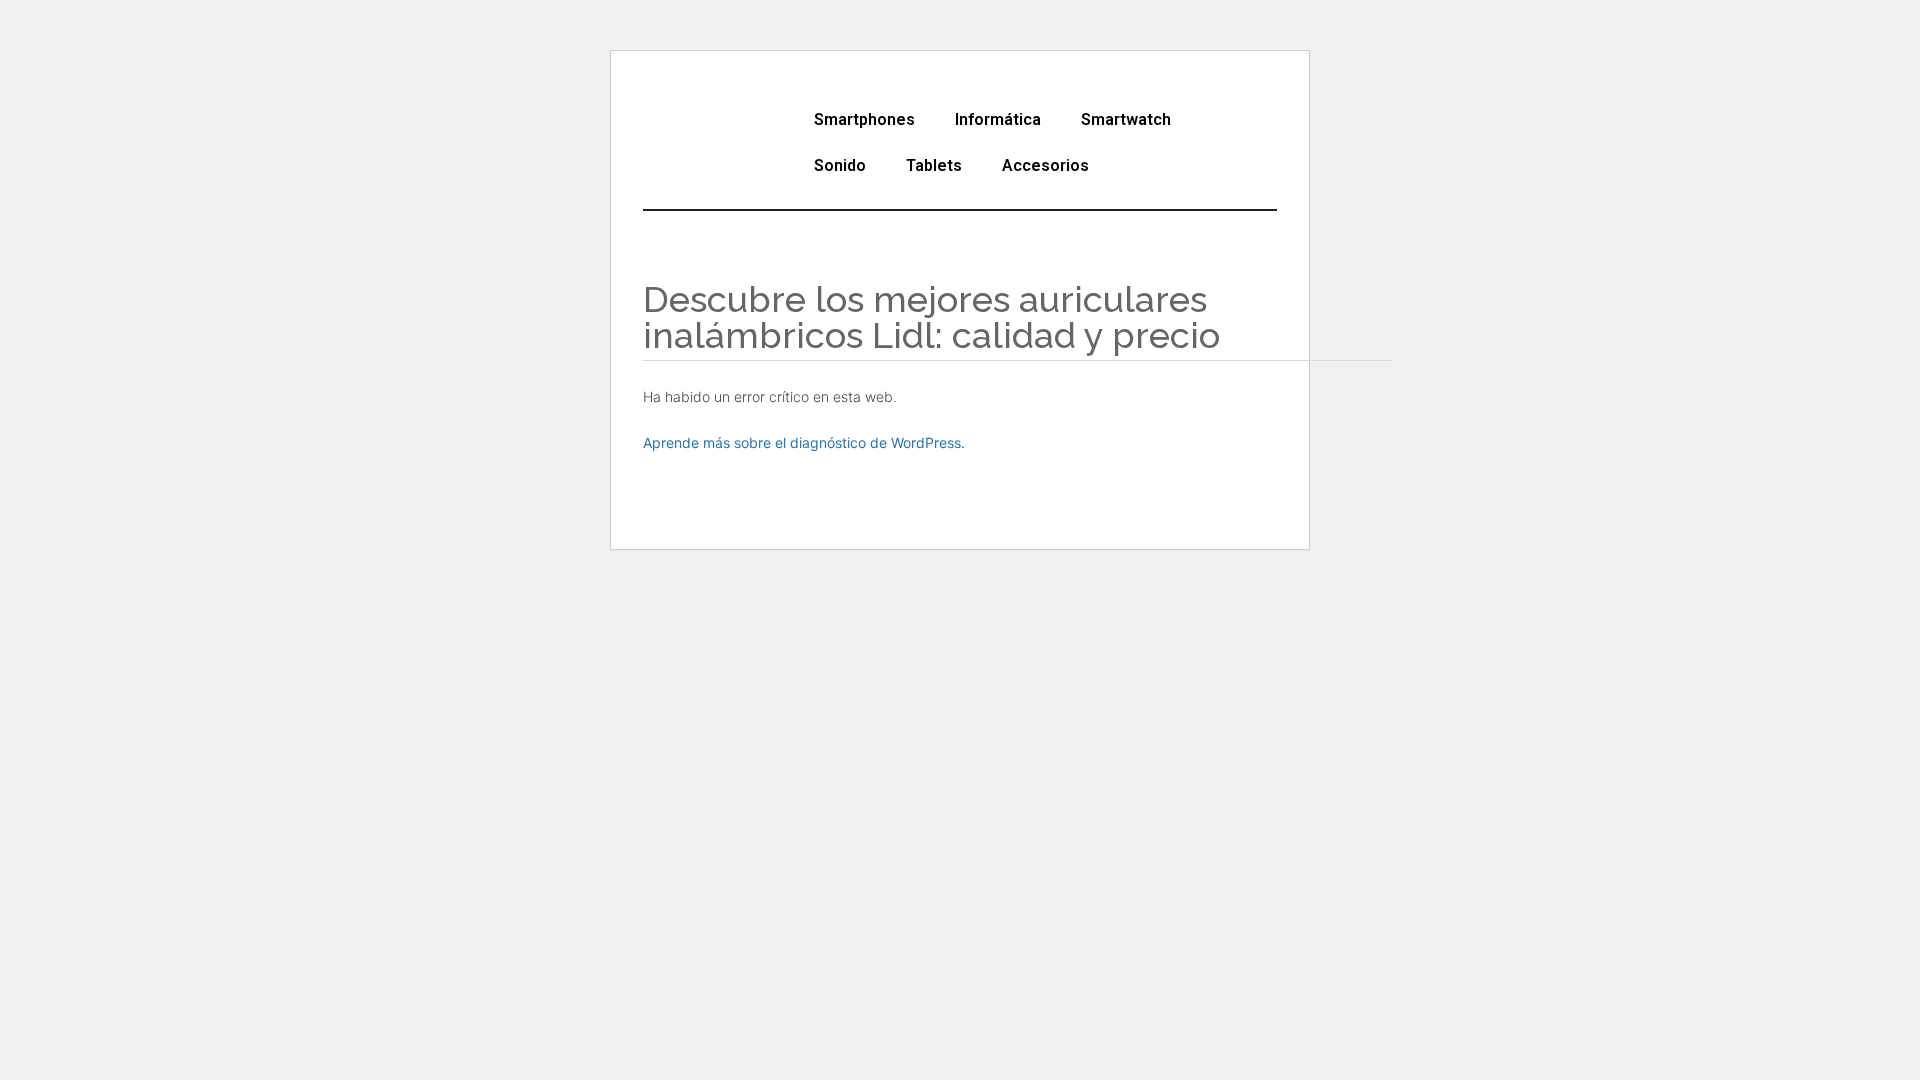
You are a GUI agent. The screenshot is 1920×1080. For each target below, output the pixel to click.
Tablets (934, 165)
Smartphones (864, 119)
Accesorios (1045, 165)
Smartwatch (1126, 119)
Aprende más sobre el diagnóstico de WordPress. (804, 442)
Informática (998, 119)
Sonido (840, 165)
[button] (869, 120)
